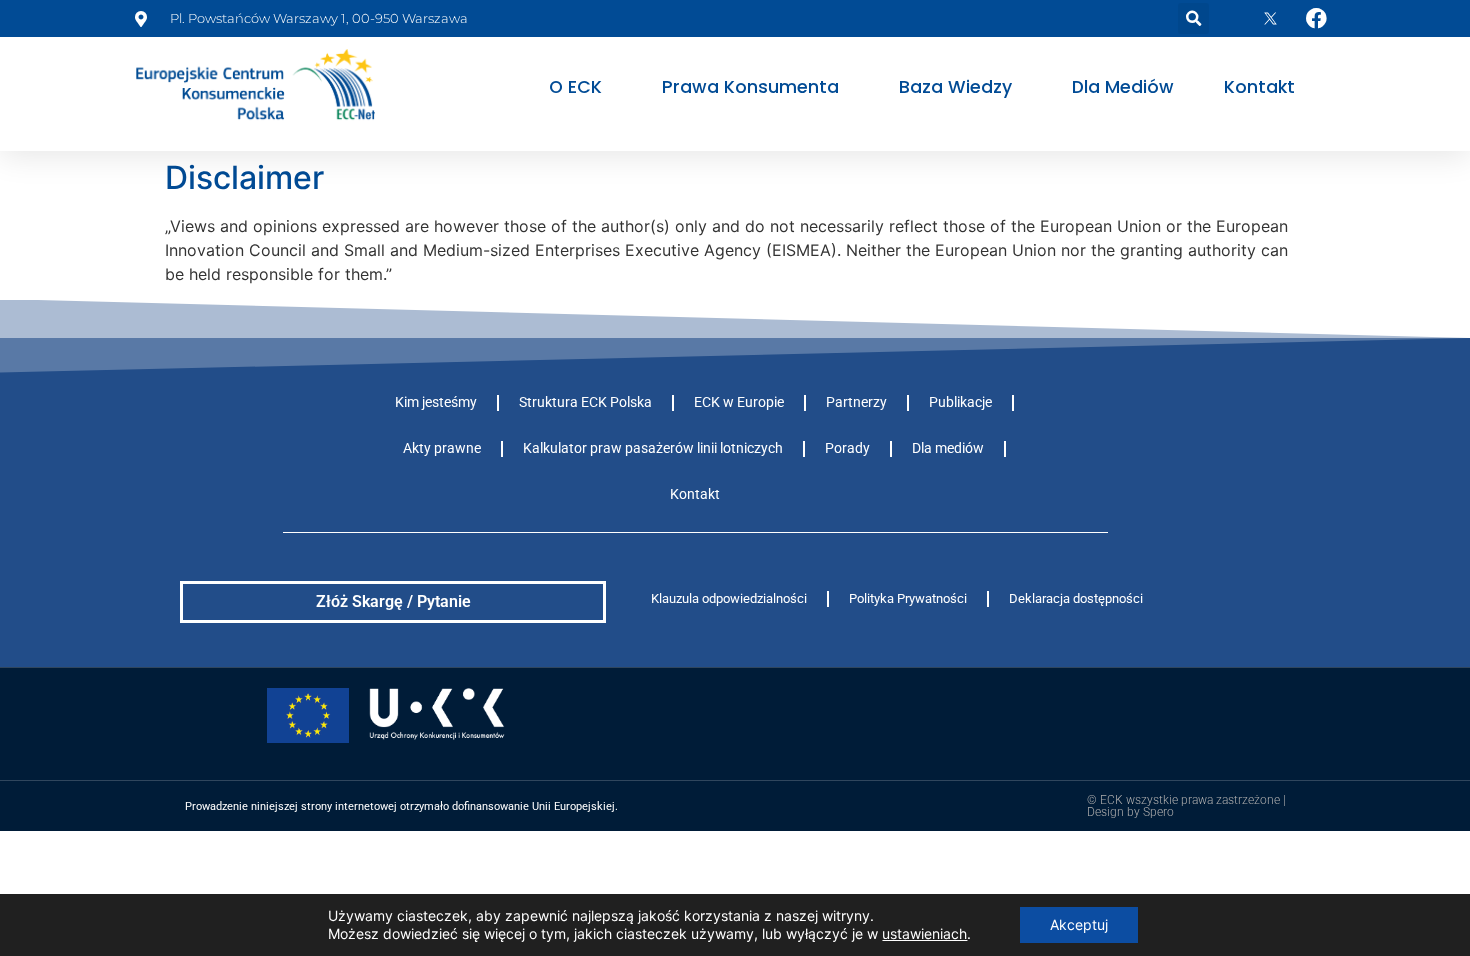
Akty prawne (442, 448)
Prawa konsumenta (750, 87)
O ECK (575, 87)
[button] (1193, 18)
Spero (1158, 812)
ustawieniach (924, 933)
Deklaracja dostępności (1076, 598)
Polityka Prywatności (908, 598)
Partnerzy (856, 402)
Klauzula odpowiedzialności (729, 598)
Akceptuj (1079, 924)
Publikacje (960, 402)
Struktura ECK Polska (585, 402)
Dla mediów (1123, 87)
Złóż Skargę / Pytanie (393, 601)
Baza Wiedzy (955, 87)
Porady (847, 448)
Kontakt (1259, 87)
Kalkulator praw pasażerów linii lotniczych (653, 448)
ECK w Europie (739, 402)
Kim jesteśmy (436, 402)
